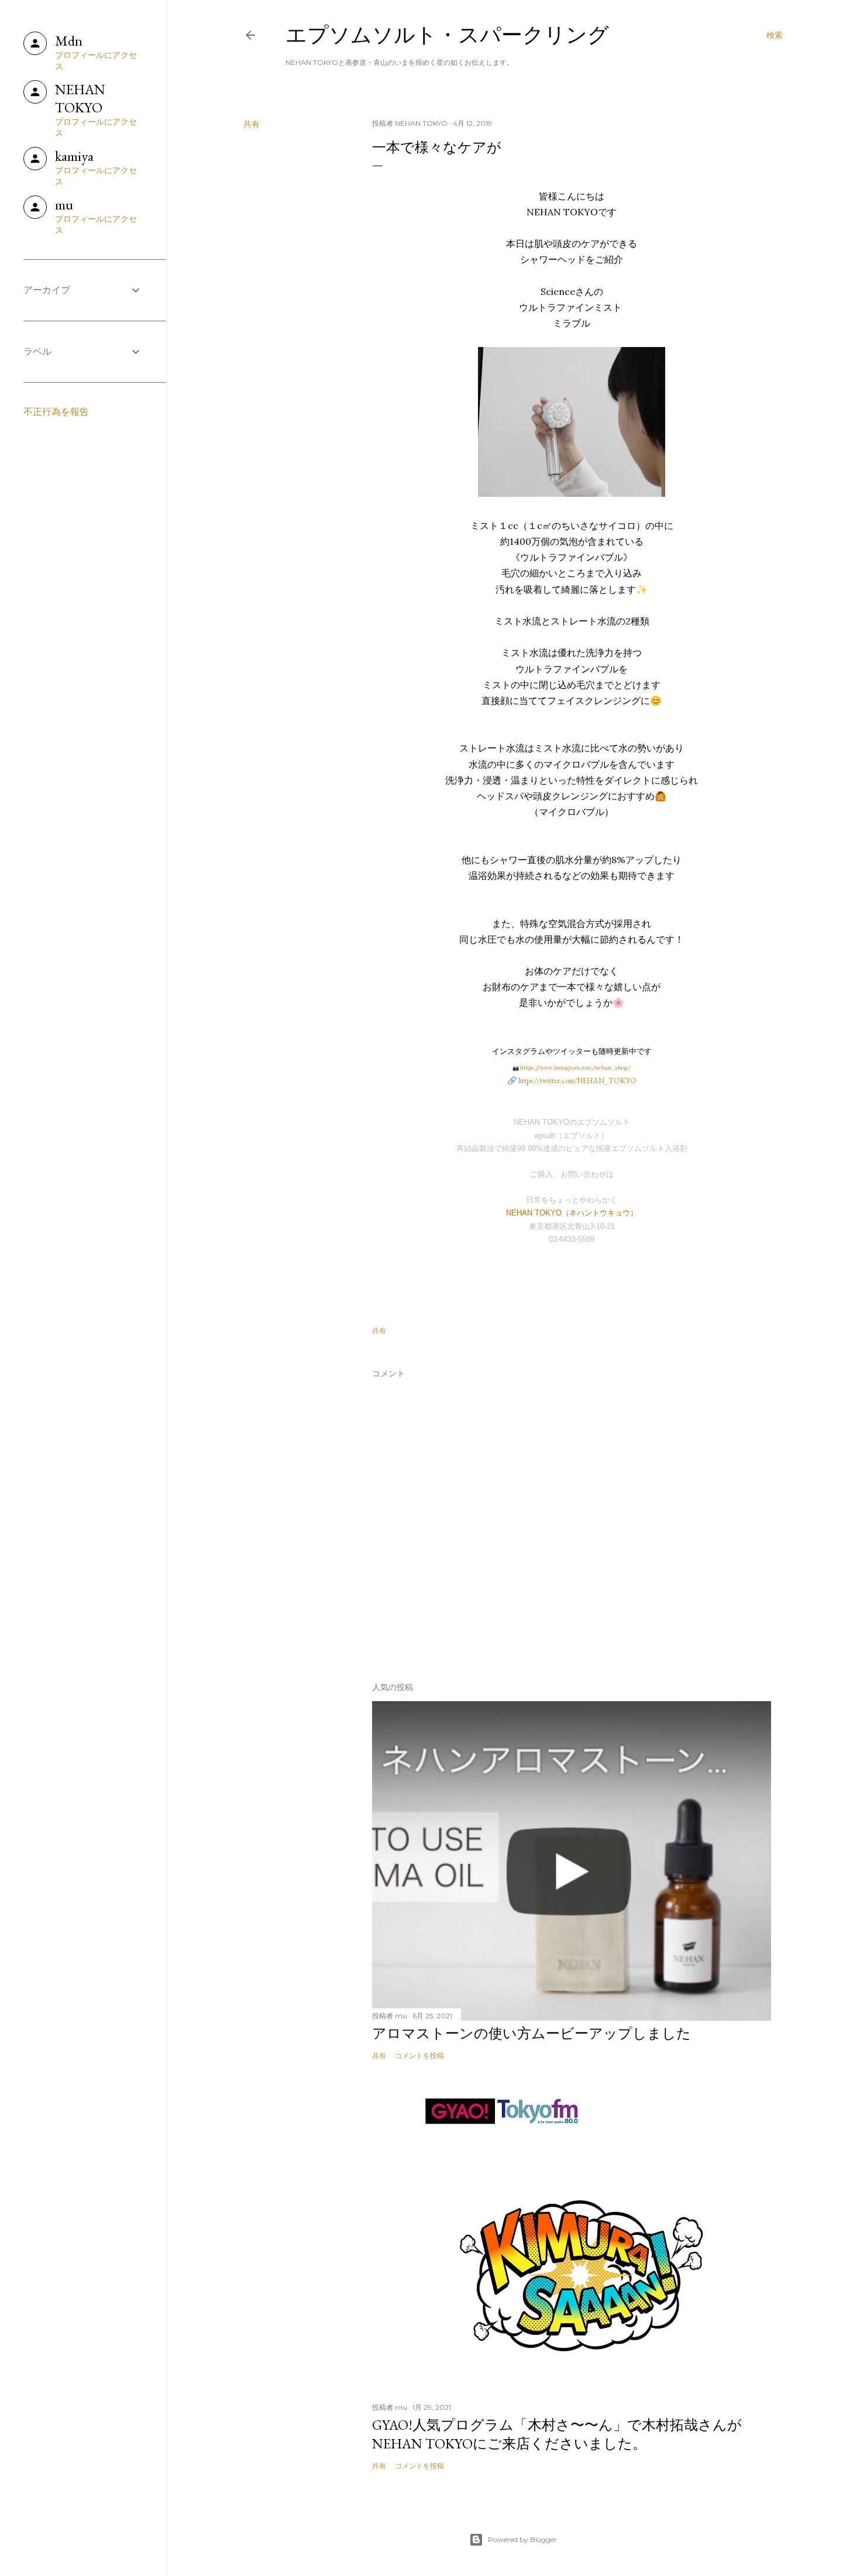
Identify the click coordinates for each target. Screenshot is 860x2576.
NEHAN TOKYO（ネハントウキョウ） (572, 1213)
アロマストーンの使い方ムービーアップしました (532, 2033)
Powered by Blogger (522, 2539)
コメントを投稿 (419, 2055)
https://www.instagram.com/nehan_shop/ (575, 1068)
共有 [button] (252, 124)
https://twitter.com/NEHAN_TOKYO (577, 1081)
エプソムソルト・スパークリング (447, 35)
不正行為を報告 (56, 412)
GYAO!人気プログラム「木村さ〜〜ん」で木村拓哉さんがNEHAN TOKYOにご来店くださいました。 (557, 2434)
